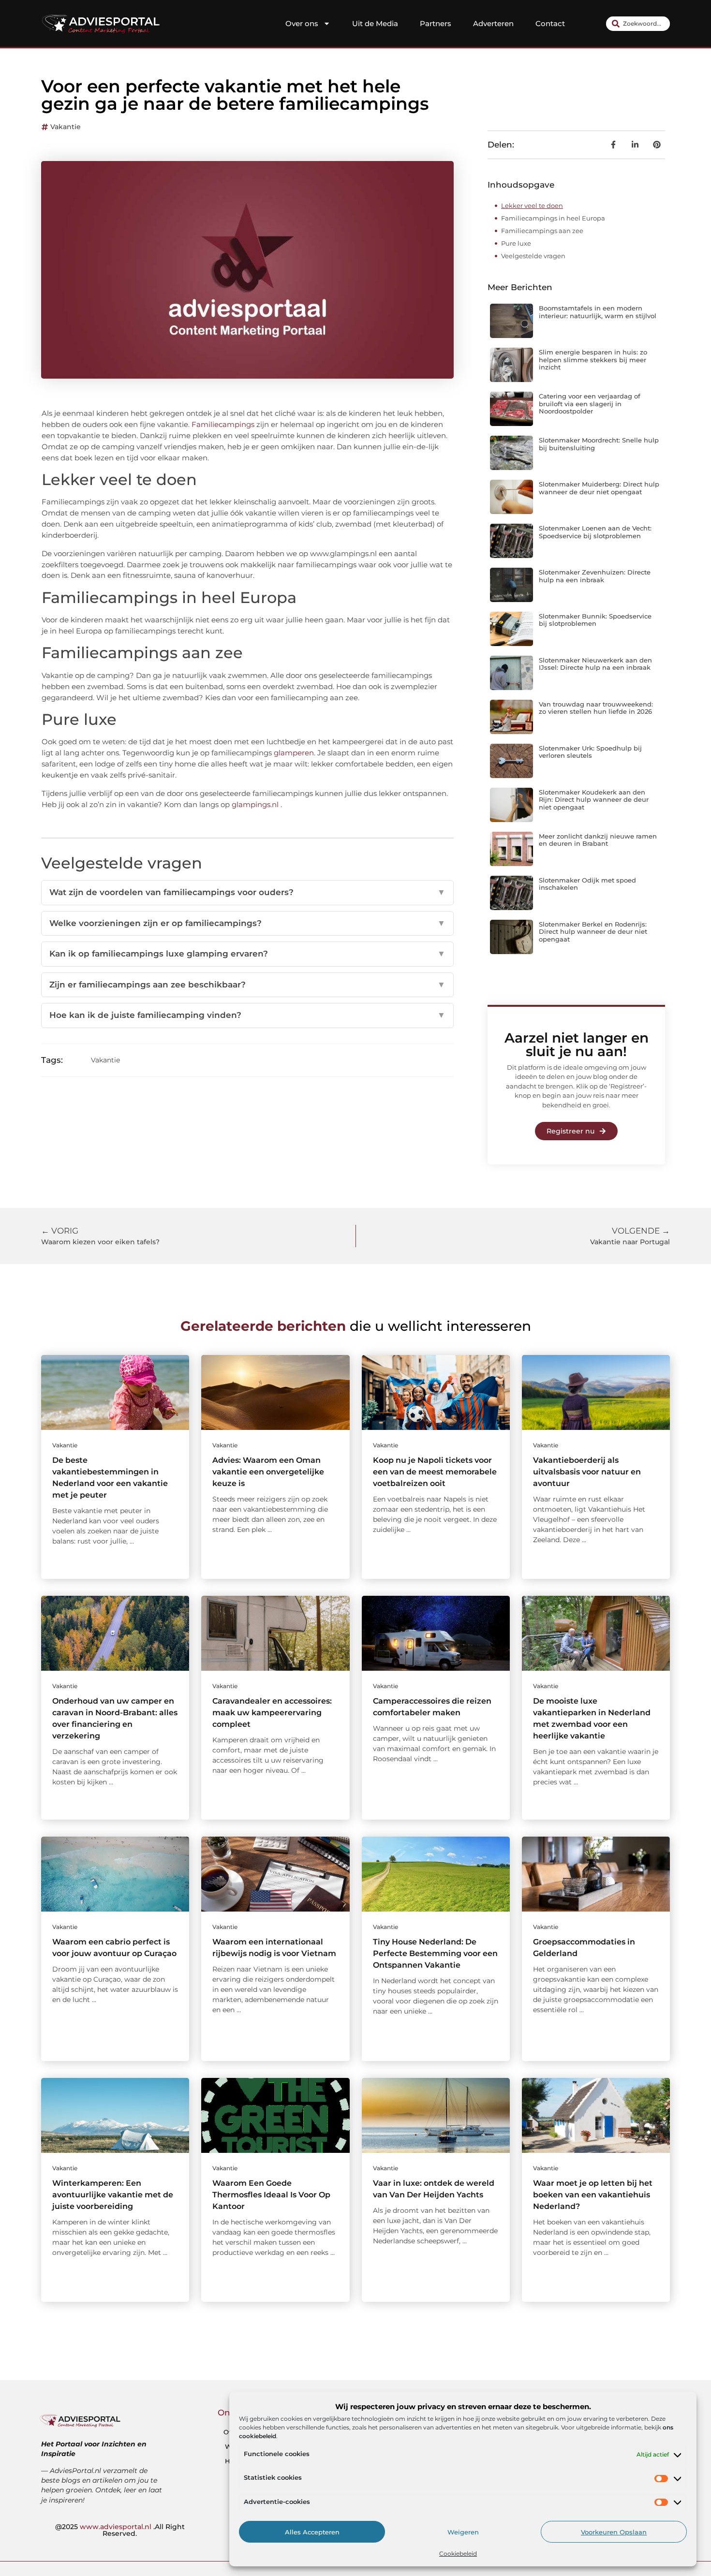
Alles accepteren (312, 2532)
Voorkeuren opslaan (614, 2532)
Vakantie (66, 127)
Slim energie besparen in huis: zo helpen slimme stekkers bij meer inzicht (593, 360)
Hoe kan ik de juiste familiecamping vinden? (247, 1015)
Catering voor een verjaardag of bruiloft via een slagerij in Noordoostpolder (590, 404)
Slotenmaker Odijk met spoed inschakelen (587, 884)
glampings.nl (255, 804)
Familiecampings (223, 424)
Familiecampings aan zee (542, 231)
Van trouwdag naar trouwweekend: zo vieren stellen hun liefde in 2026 (596, 708)
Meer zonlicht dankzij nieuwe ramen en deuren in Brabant (598, 840)
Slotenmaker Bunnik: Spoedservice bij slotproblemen (595, 620)
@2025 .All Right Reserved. (120, 2530)
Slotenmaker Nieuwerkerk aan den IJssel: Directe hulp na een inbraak (595, 664)
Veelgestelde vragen (533, 256)
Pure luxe (516, 243)
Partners (436, 23)
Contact (550, 23)
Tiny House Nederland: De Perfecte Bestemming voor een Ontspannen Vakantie (435, 1953)
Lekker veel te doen (532, 206)
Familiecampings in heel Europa (553, 218)
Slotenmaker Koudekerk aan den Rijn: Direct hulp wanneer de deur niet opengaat (594, 800)
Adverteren (493, 23)
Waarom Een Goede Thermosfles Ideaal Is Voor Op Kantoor (271, 2195)
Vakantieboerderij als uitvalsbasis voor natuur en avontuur (587, 1472)
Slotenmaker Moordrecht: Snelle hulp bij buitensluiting (599, 444)
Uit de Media (375, 23)
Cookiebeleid (458, 2554)
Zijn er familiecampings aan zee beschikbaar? (247, 985)
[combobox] (638, 24)
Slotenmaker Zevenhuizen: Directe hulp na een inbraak (595, 576)
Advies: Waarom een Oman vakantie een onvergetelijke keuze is (268, 1472)
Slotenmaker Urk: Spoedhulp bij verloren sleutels (590, 752)
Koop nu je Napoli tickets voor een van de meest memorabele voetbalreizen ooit (435, 1472)
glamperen (294, 753)
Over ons (302, 23)
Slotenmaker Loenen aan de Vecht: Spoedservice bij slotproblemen (595, 532)
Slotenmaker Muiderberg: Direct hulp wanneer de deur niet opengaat (599, 488)
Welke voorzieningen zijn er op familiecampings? (247, 923)
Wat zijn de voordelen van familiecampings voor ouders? (247, 892)
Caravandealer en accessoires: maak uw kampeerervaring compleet (272, 1713)
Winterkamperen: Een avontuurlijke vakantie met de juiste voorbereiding (113, 2195)
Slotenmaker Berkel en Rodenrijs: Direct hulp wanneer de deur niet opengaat (593, 932)
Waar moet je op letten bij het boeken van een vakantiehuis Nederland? (593, 2195)
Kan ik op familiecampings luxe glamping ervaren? (247, 954)
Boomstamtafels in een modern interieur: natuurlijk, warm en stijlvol (598, 312)
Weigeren (463, 2532)
